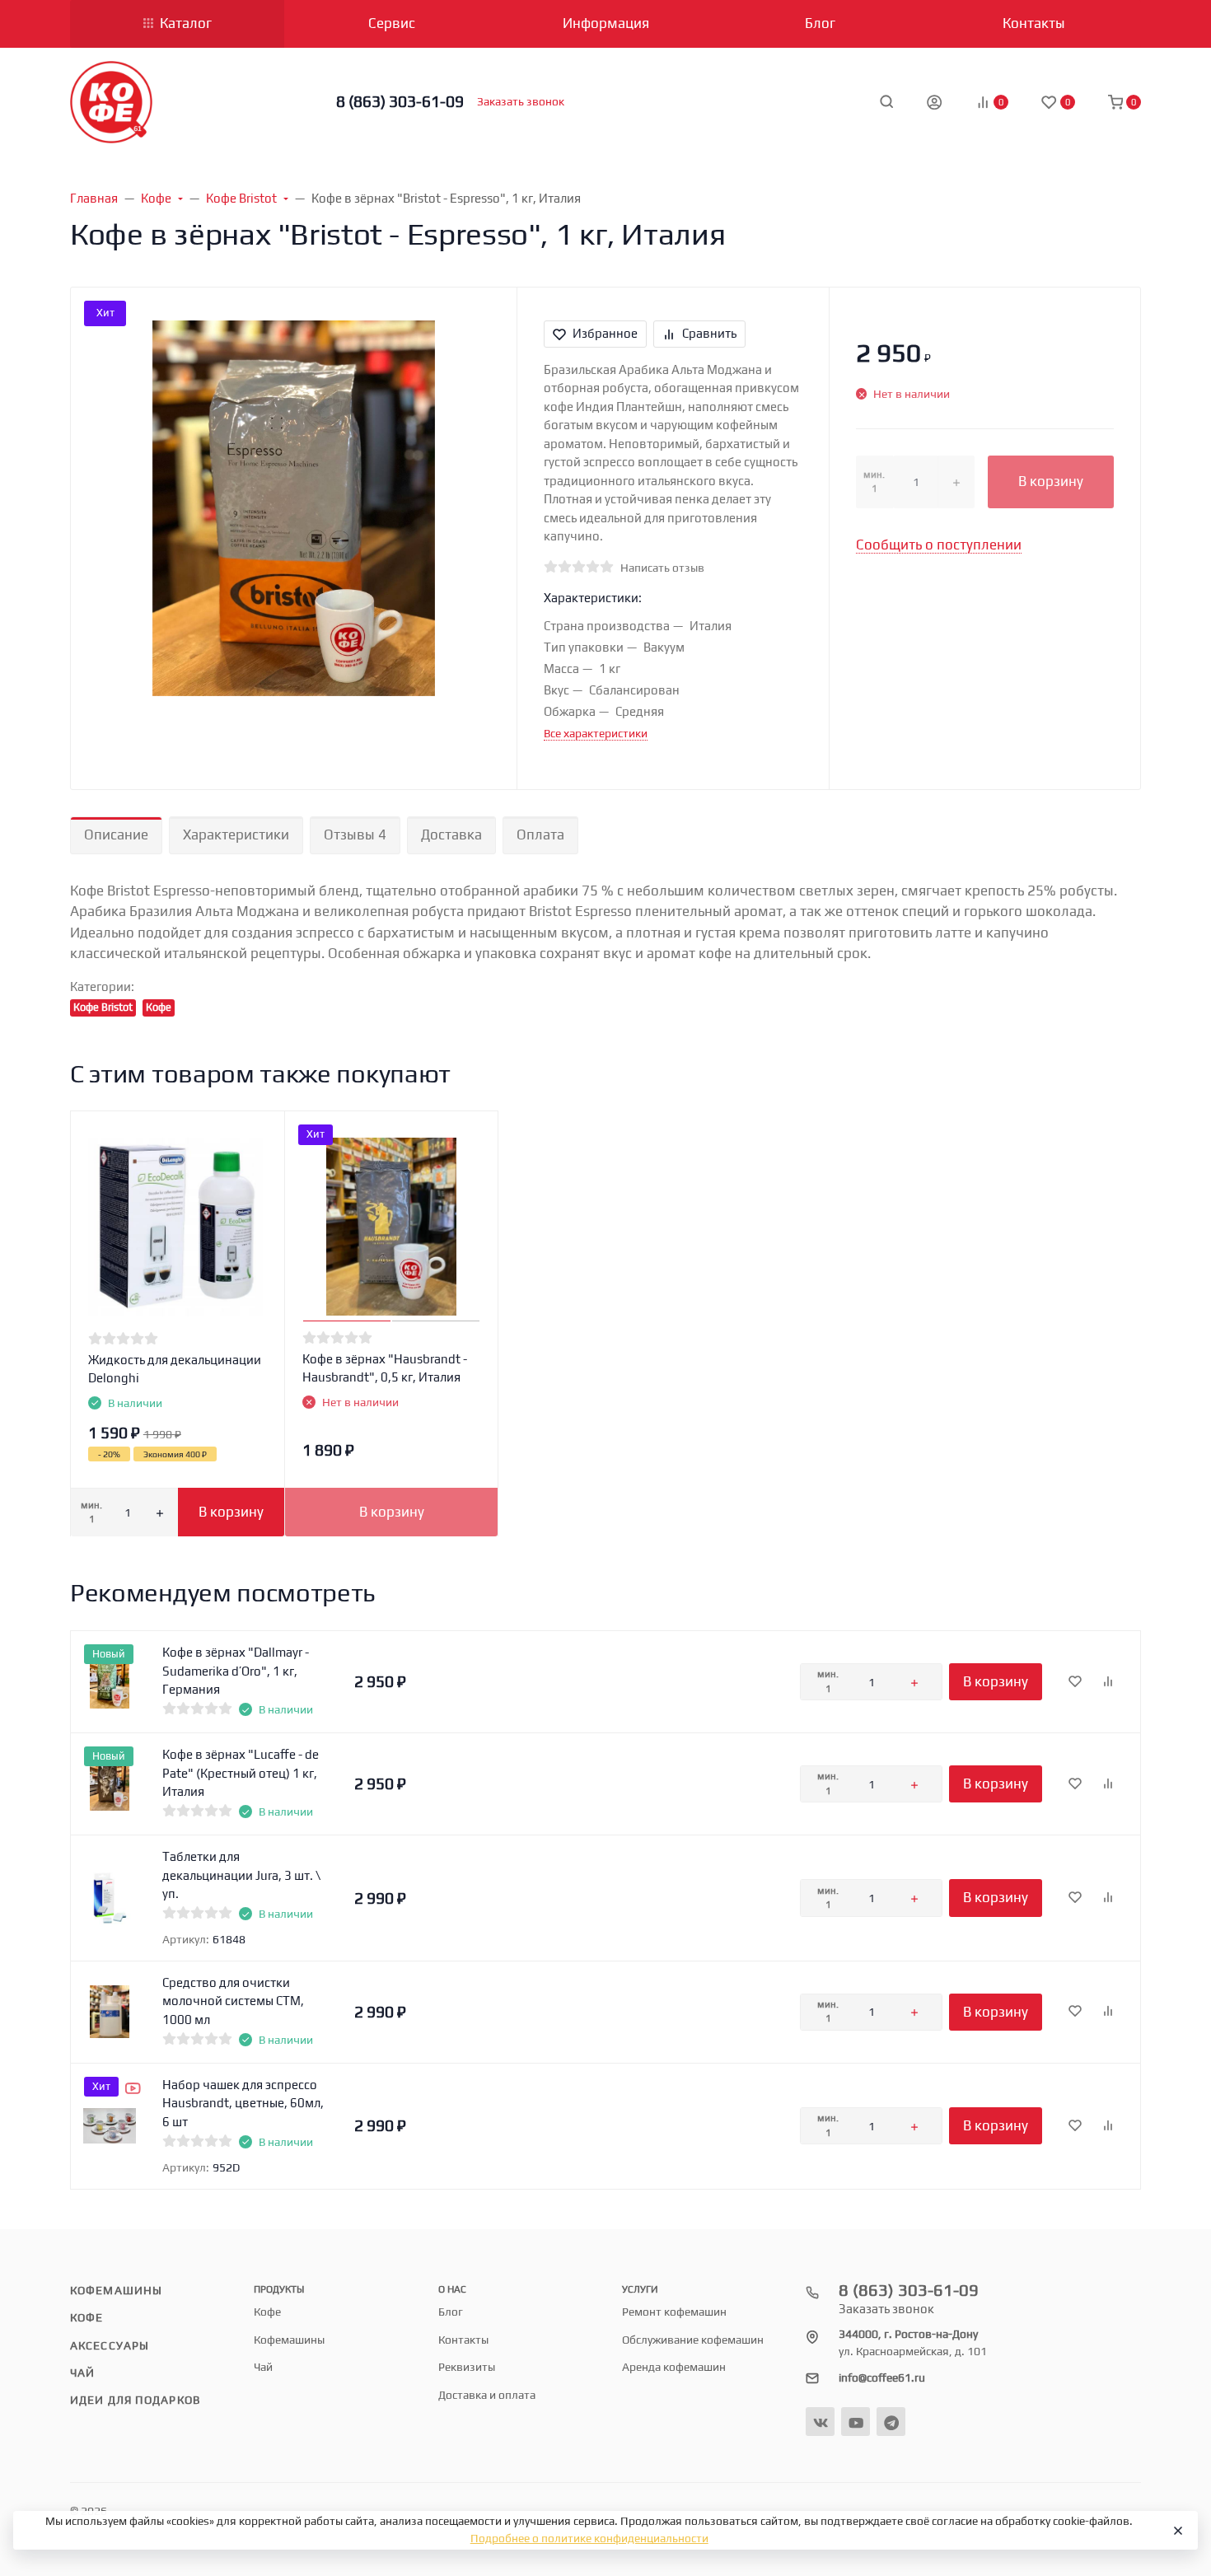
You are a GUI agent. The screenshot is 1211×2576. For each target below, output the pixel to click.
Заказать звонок (521, 101)
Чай (82, 2373)
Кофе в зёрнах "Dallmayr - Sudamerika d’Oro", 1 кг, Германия (236, 1671)
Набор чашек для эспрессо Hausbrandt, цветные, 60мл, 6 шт (243, 2103)
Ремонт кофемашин (674, 2312)
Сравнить (709, 333)
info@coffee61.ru (882, 2377)
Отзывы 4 (355, 835)
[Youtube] (856, 2422)
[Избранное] (1075, 1682)
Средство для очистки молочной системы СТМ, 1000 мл (233, 2001)
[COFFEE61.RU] (111, 102)
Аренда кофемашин (674, 2367)
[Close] (1177, 2531)
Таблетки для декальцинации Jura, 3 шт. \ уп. (241, 1875)
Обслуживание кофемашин (693, 2340)
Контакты (463, 2340)
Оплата (540, 835)
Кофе (159, 1007)
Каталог (186, 23)
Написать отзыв (662, 568)
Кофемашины (116, 2290)
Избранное (605, 333)
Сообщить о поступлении (939, 545)
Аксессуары (110, 2345)
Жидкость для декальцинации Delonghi (175, 1369)
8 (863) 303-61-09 (400, 101)
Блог (451, 2312)
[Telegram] (891, 2422)
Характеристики (236, 835)
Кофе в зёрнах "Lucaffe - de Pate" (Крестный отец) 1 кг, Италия (241, 1773)
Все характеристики (596, 733)
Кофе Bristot (103, 1007)
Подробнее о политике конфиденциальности (589, 2538)
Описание (116, 835)
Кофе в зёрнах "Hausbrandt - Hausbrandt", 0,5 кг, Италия (385, 1368)
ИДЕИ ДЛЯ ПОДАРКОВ (135, 2400)
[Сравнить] (1108, 1682)
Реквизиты (467, 2367)
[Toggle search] (886, 101)
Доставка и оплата (487, 2395)
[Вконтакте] (820, 2422)
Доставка (451, 835)
